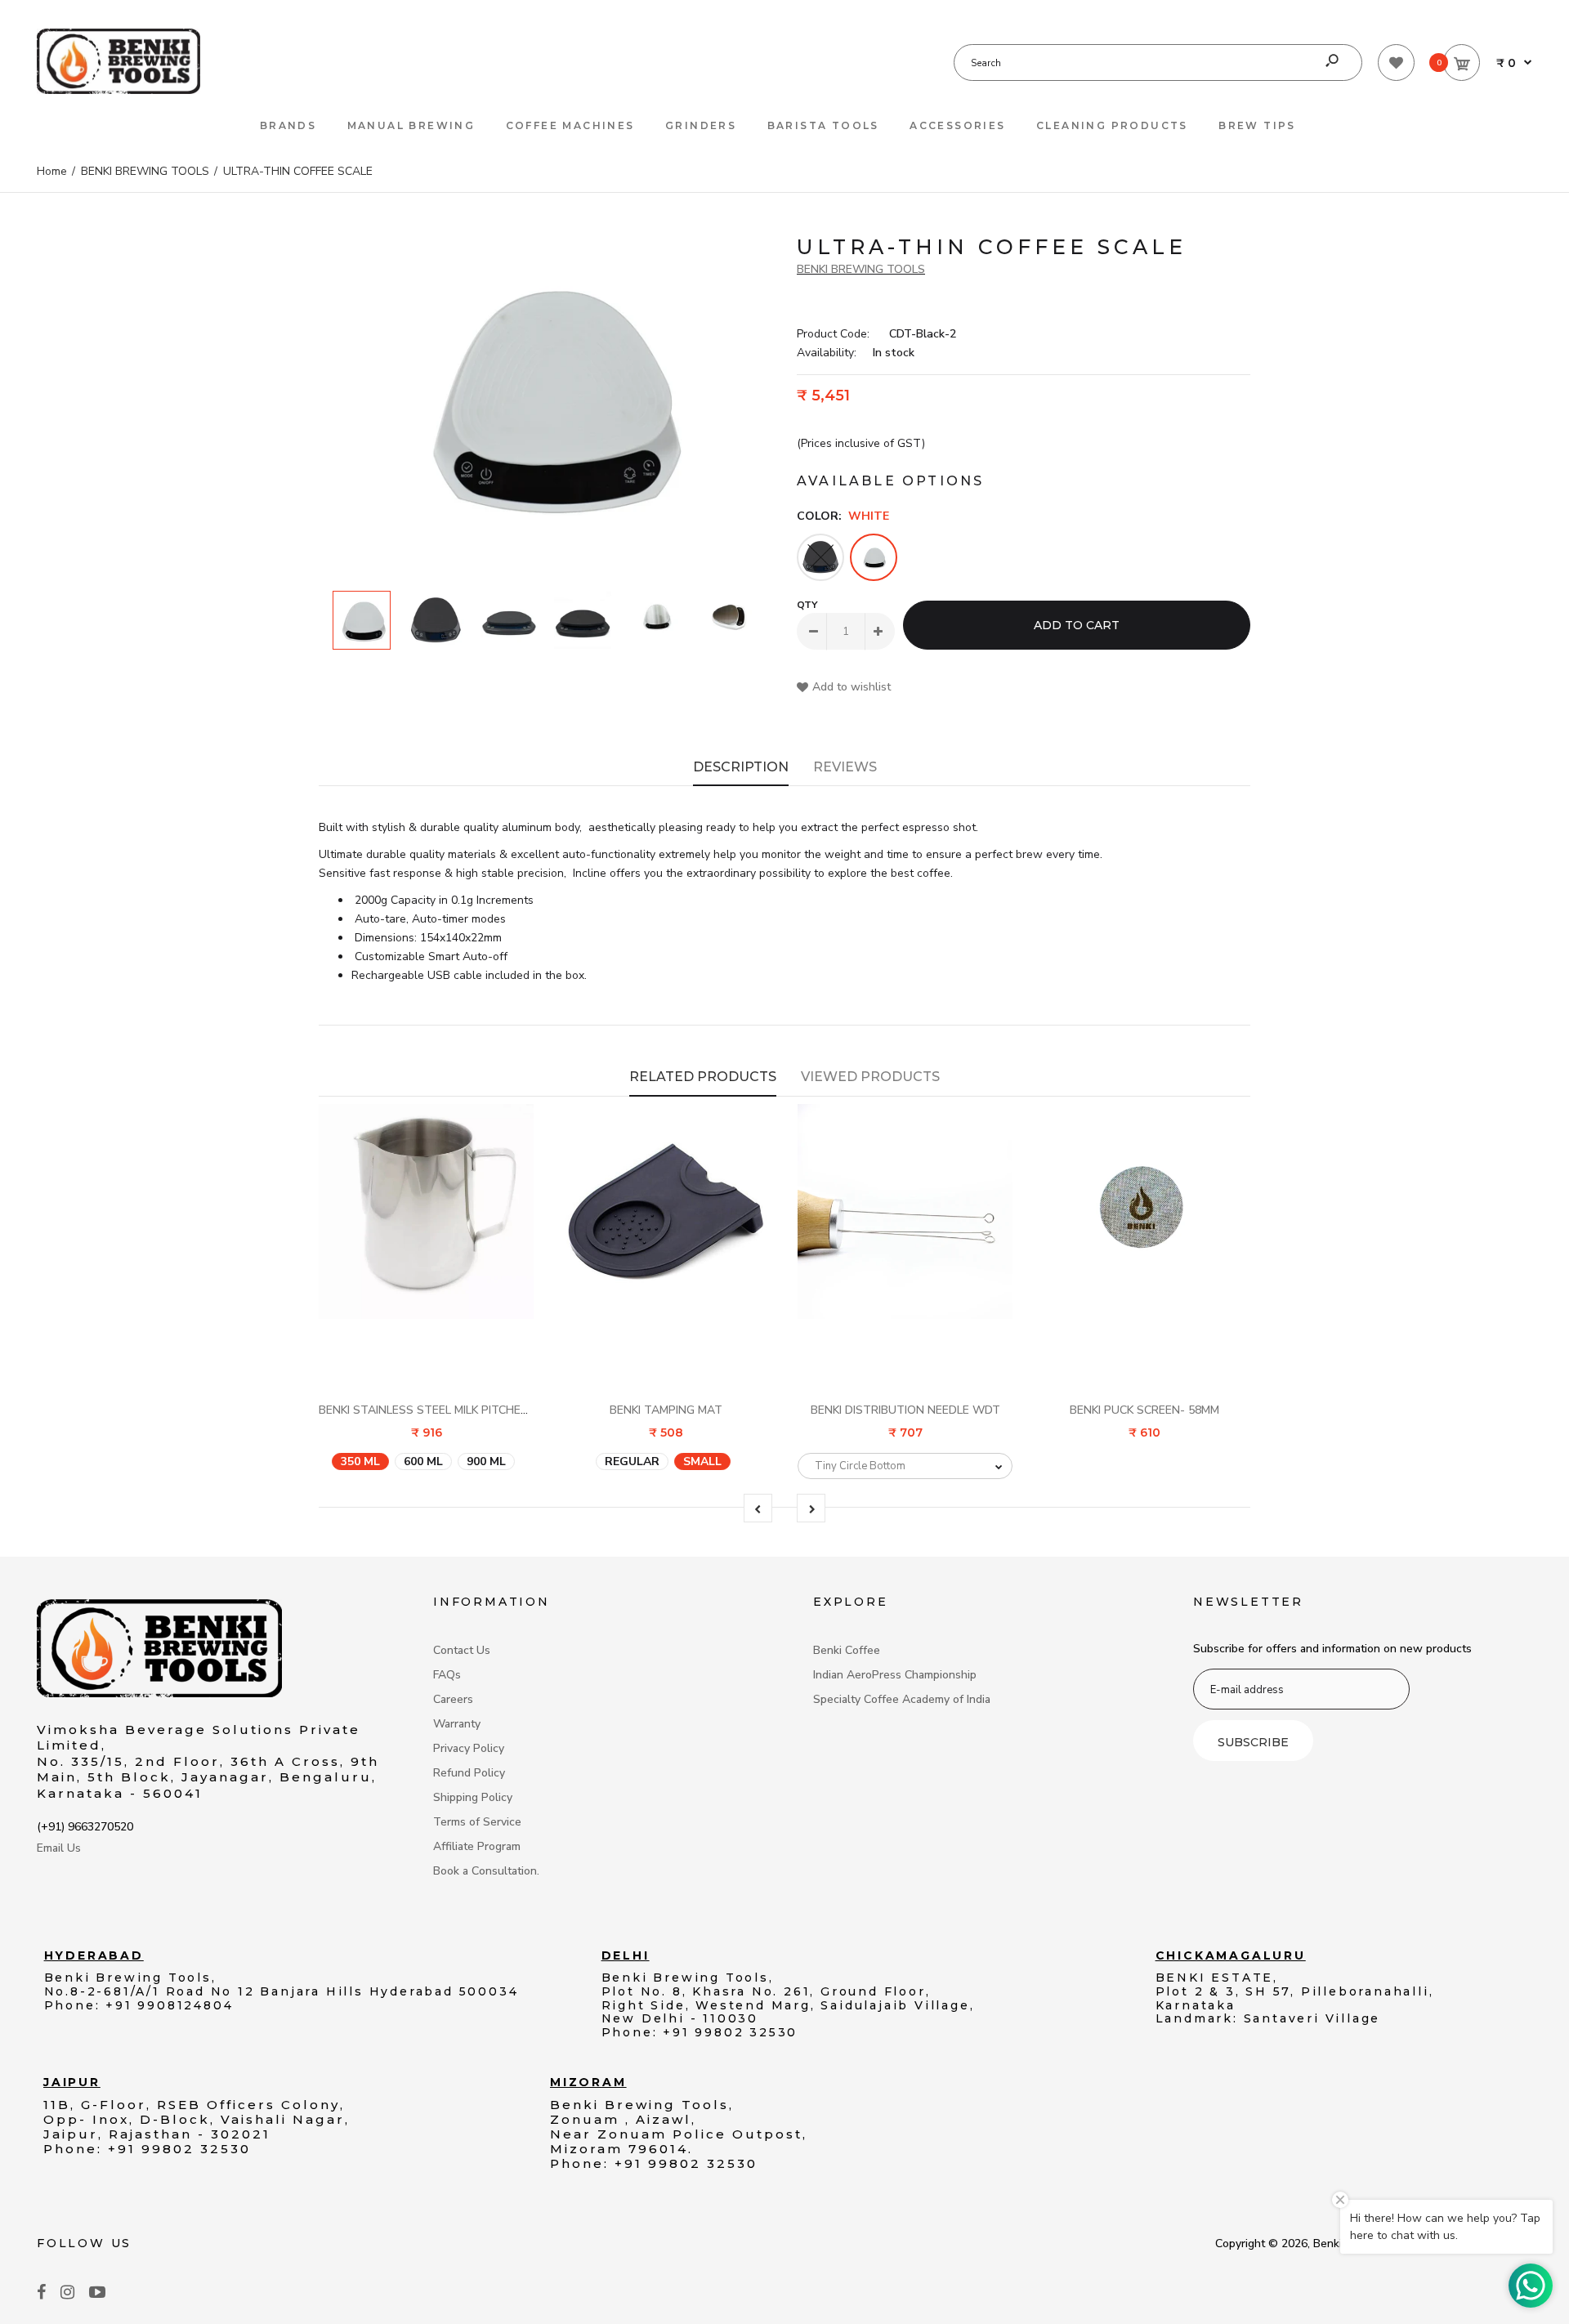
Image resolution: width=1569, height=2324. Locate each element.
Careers (453, 1699)
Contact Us (462, 1650)
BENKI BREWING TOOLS (861, 269)
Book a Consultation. (486, 1871)
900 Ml (486, 1461)
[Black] (820, 557)
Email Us (59, 1848)
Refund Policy (469, 1773)
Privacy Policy (469, 1748)
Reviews (845, 767)
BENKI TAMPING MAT (666, 1410)
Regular (632, 1461)
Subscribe (1253, 1742)
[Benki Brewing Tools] (118, 90)
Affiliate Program (477, 1846)
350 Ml (360, 1461)
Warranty (457, 1724)
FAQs (447, 1675)
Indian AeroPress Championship (895, 1675)
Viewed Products (870, 1077)
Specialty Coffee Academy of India (902, 1699)
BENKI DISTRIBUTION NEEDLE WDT (905, 1410)
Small (702, 1461)
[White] (874, 557)
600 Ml (423, 1461)
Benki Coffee (847, 1650)
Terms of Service (477, 1822)
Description (741, 767)
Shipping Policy (473, 1797)
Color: (843, 516)
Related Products (703, 1077)
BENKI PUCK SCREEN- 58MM (1144, 1410)
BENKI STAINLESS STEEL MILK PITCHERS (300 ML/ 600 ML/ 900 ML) (496, 1410)
